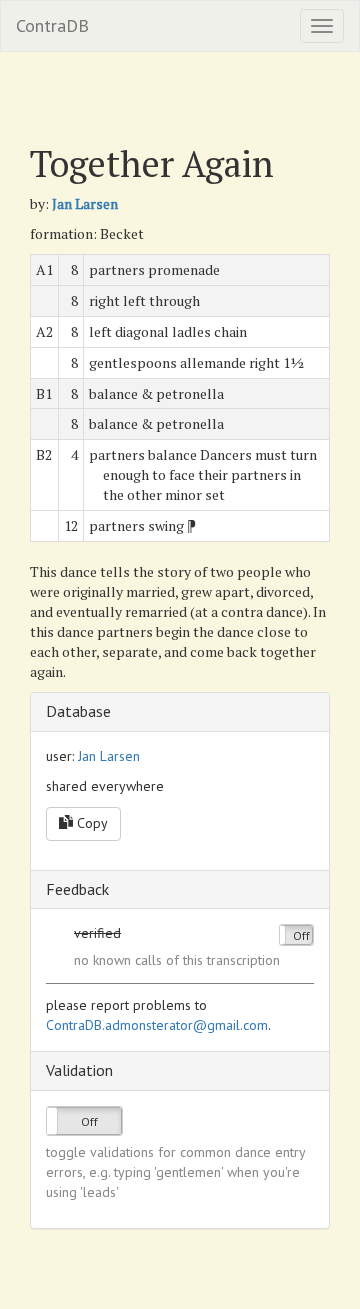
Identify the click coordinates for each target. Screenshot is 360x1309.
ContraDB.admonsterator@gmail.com (157, 1025)
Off (301, 935)
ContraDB (52, 25)
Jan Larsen (85, 203)
